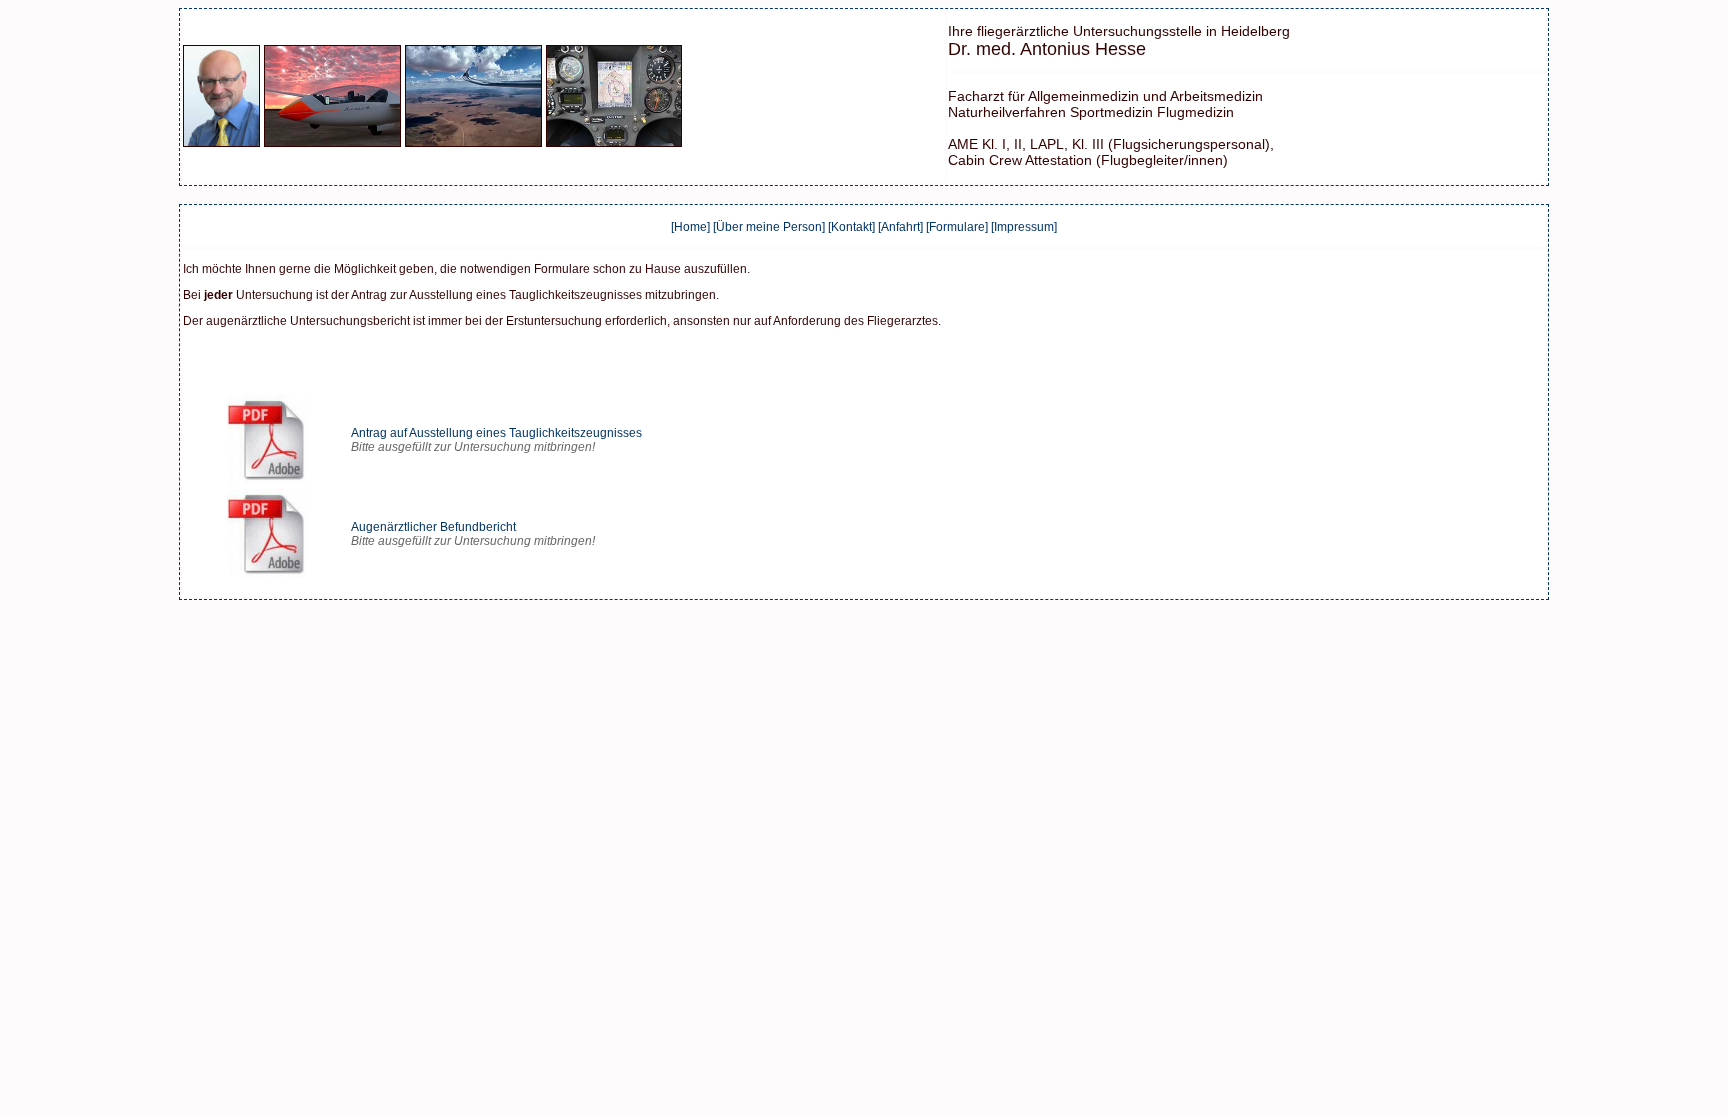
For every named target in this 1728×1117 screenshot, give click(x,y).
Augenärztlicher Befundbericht (433, 527)
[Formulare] (957, 227)
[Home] (690, 227)
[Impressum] (1024, 227)
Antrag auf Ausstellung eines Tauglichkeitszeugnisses (496, 433)
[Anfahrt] (900, 227)
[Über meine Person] (769, 227)
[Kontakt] (851, 227)
